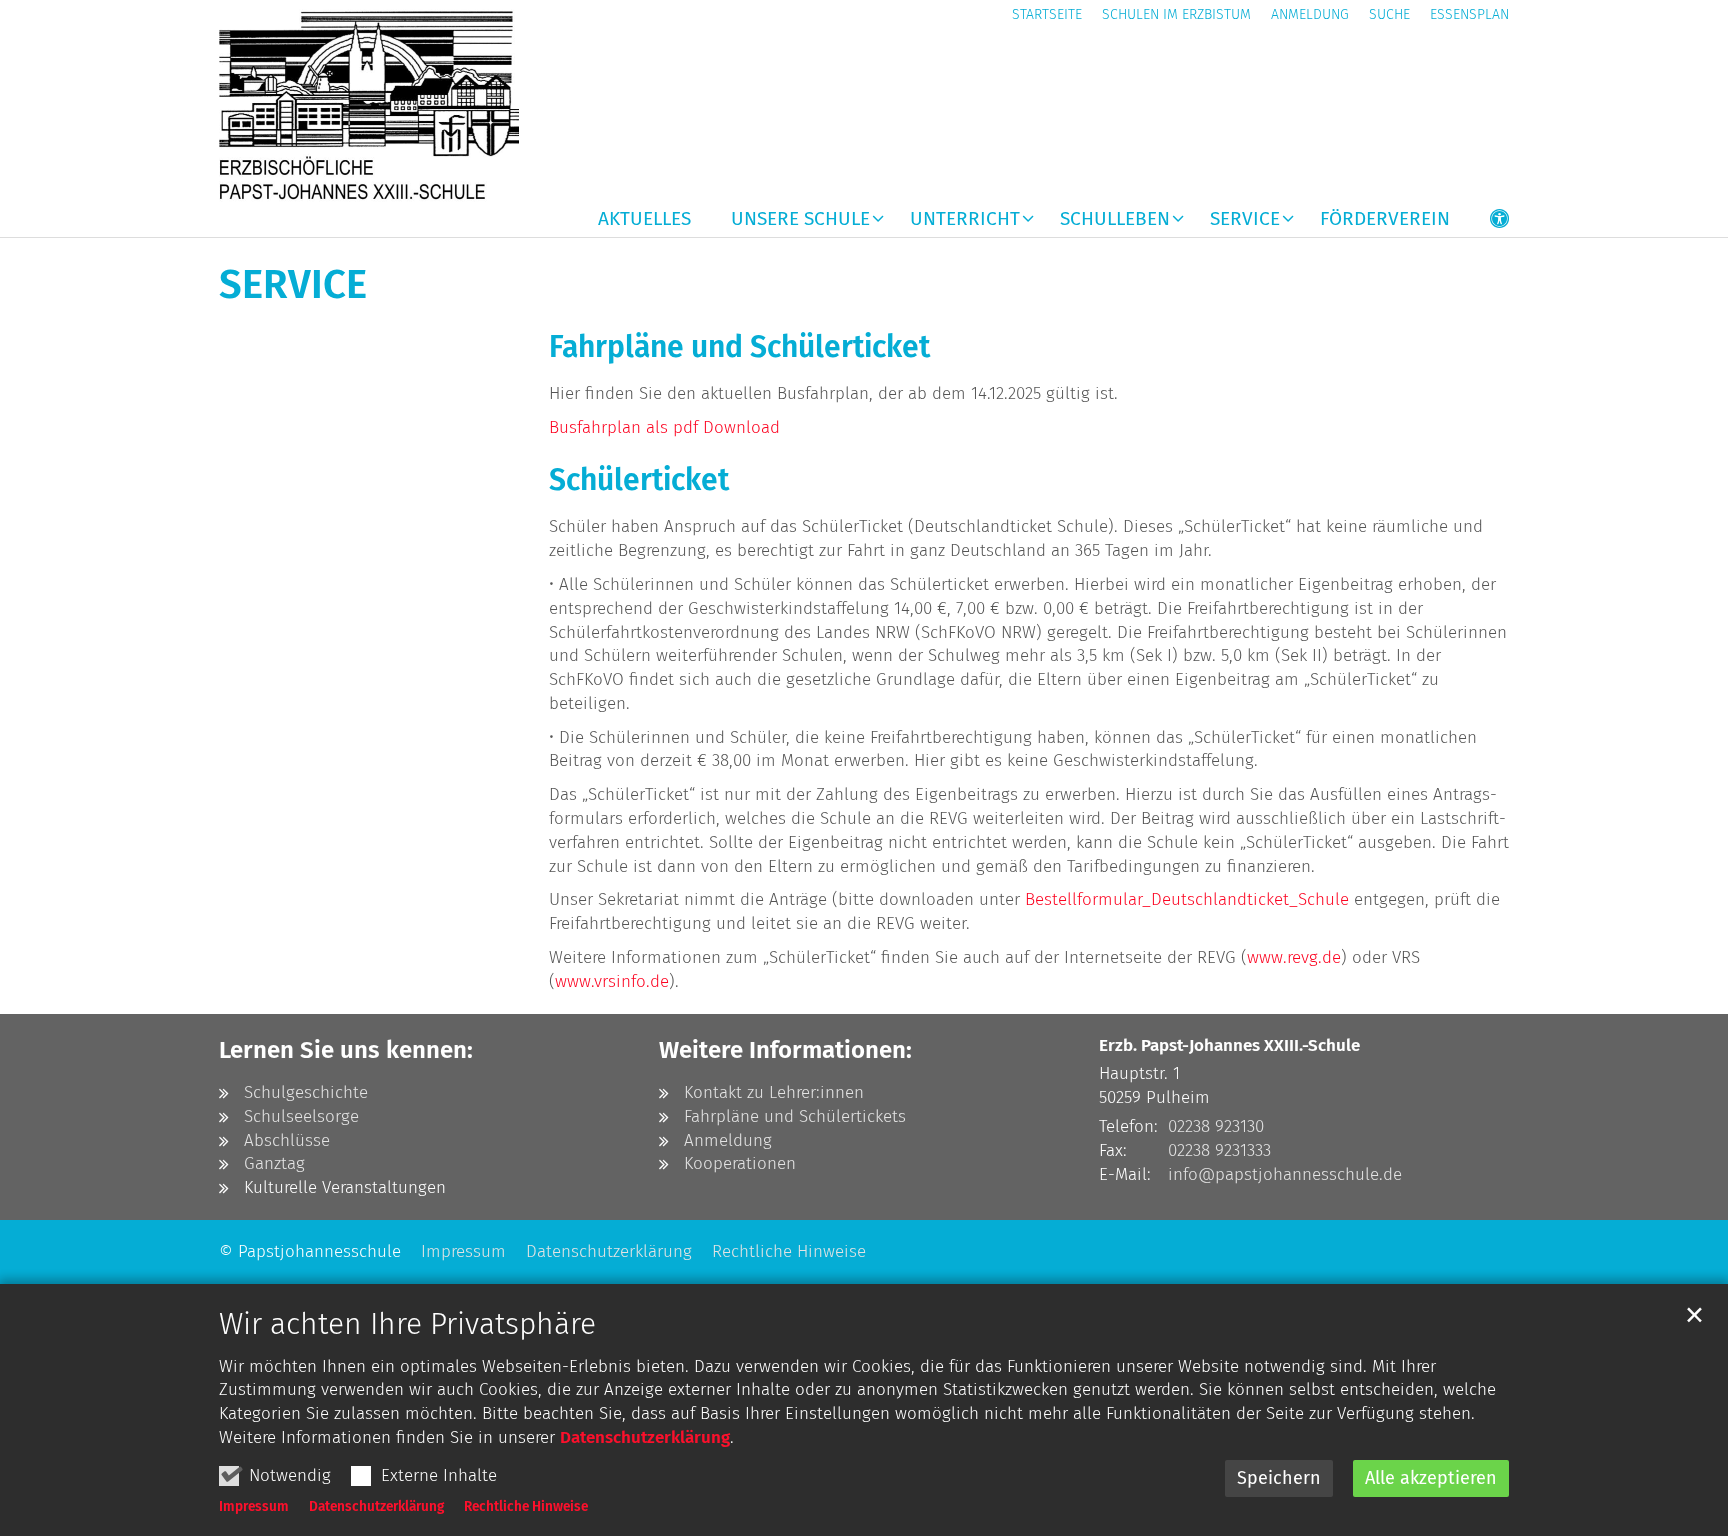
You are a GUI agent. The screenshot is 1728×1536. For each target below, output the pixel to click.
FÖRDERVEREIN (1385, 219)
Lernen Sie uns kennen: (346, 1050)
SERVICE (293, 285)
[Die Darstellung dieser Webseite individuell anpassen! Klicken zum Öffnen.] (1486, 223)
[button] (794, 223)
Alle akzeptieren (1431, 1478)
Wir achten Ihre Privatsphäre (407, 1324)
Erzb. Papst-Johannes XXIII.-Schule (1229, 1045)
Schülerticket (639, 480)
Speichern (1279, 1478)
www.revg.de (1294, 957)
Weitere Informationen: (785, 1050)
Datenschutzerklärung (645, 1437)
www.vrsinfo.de (612, 981)
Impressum (254, 1506)
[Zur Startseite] (369, 104)
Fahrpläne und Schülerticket (739, 347)
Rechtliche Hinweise (526, 1506)
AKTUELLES (644, 219)
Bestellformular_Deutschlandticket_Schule (1187, 899)
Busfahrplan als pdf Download (664, 427)
